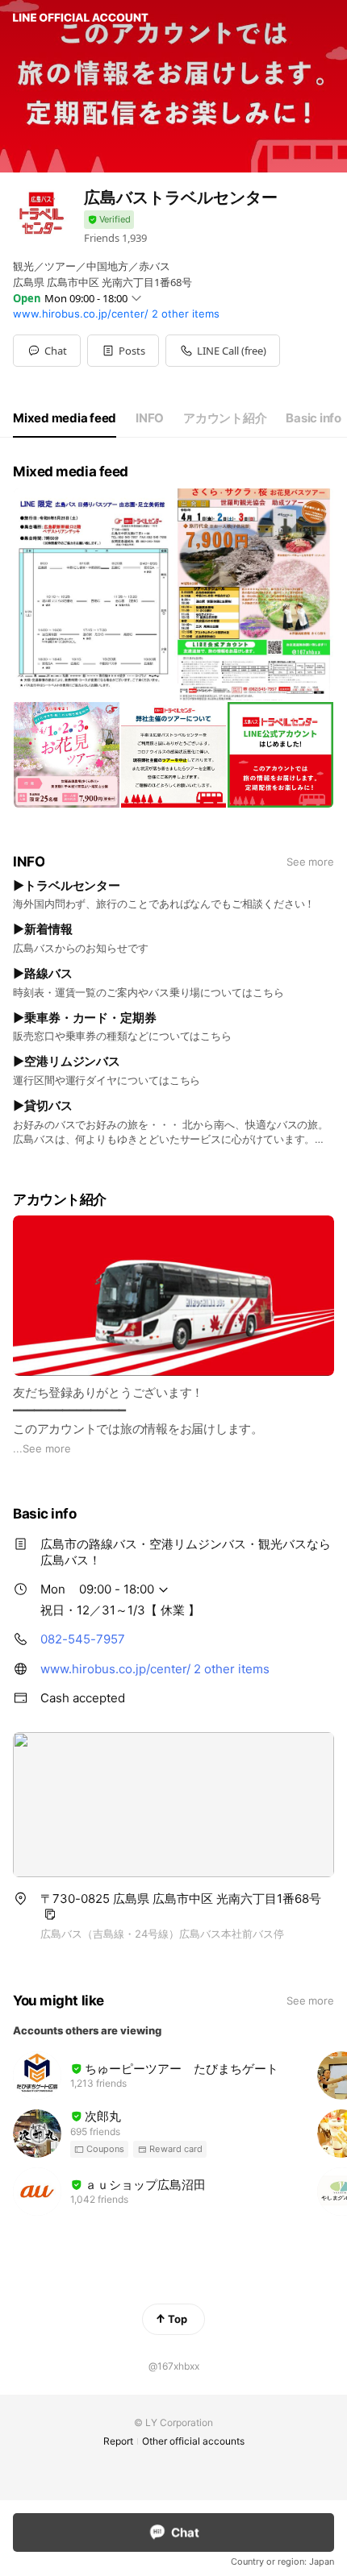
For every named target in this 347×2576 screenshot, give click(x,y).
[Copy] (50, 1914)
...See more (42, 1448)
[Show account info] (109, 220)
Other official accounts (193, 2441)
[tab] (65, 418)
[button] (123, 351)
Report (118, 2441)
